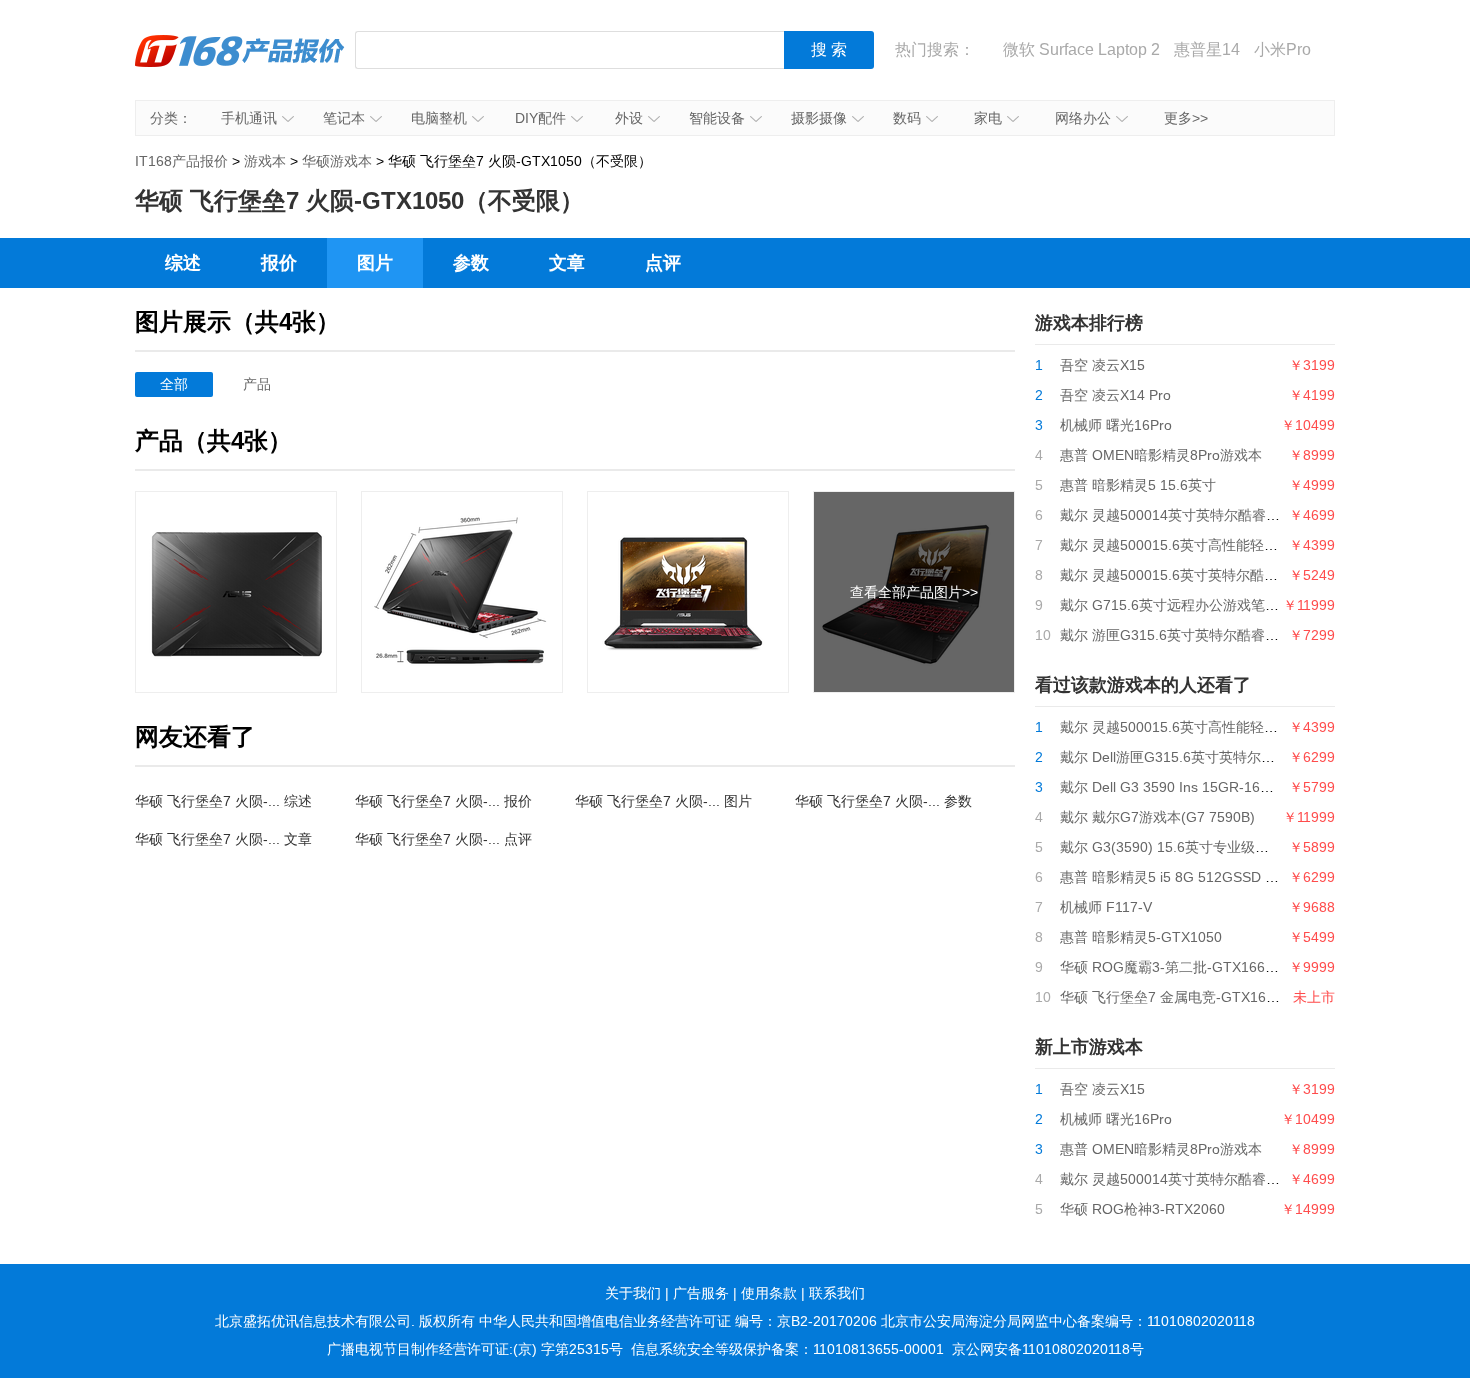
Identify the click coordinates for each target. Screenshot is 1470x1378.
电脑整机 (439, 118)
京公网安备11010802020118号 (1048, 1349)
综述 (183, 263)
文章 (567, 263)
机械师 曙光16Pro (1116, 425)
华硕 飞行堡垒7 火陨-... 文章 (223, 839)
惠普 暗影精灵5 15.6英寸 (1138, 485)
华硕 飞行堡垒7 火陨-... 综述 (223, 801)
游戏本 (265, 161)
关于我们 (633, 1293)
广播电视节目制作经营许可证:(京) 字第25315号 (475, 1349)
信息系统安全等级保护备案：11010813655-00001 (787, 1349)
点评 (663, 263)
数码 (907, 118)
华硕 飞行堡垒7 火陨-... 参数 (883, 801)
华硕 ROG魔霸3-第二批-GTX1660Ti (1172, 967)
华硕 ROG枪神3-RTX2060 (1142, 1209)
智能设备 (717, 118)
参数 (471, 263)
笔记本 (344, 118)
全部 (174, 384)
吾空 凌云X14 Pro (1115, 395)
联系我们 (837, 1293)
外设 (629, 118)
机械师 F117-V (1106, 907)
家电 (988, 118)
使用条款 (769, 1293)
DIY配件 (540, 118)
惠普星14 (1207, 49)
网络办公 (1083, 118)
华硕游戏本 (337, 161)
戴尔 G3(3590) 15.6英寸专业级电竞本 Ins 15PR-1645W (1234, 847)
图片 (375, 263)
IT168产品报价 (240, 65)
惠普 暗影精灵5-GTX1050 (1141, 937)
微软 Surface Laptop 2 (1081, 49)
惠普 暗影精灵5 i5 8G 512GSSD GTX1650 (1193, 877)
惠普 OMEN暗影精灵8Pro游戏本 (1161, 455)
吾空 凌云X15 (1102, 365)
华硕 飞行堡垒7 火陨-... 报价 (443, 801)
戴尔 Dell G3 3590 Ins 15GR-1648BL (1176, 787)
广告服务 (701, 1293)
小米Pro (1282, 49)
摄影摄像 (819, 118)
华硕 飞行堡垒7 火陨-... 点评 (443, 839)
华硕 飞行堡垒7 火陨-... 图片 (663, 801)
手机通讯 (249, 118)
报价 (279, 263)
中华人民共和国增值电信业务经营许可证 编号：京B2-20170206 (678, 1321)
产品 (257, 384)
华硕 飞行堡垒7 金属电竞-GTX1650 (1171, 997)
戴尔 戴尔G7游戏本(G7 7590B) (1157, 817)
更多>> (1186, 118)
